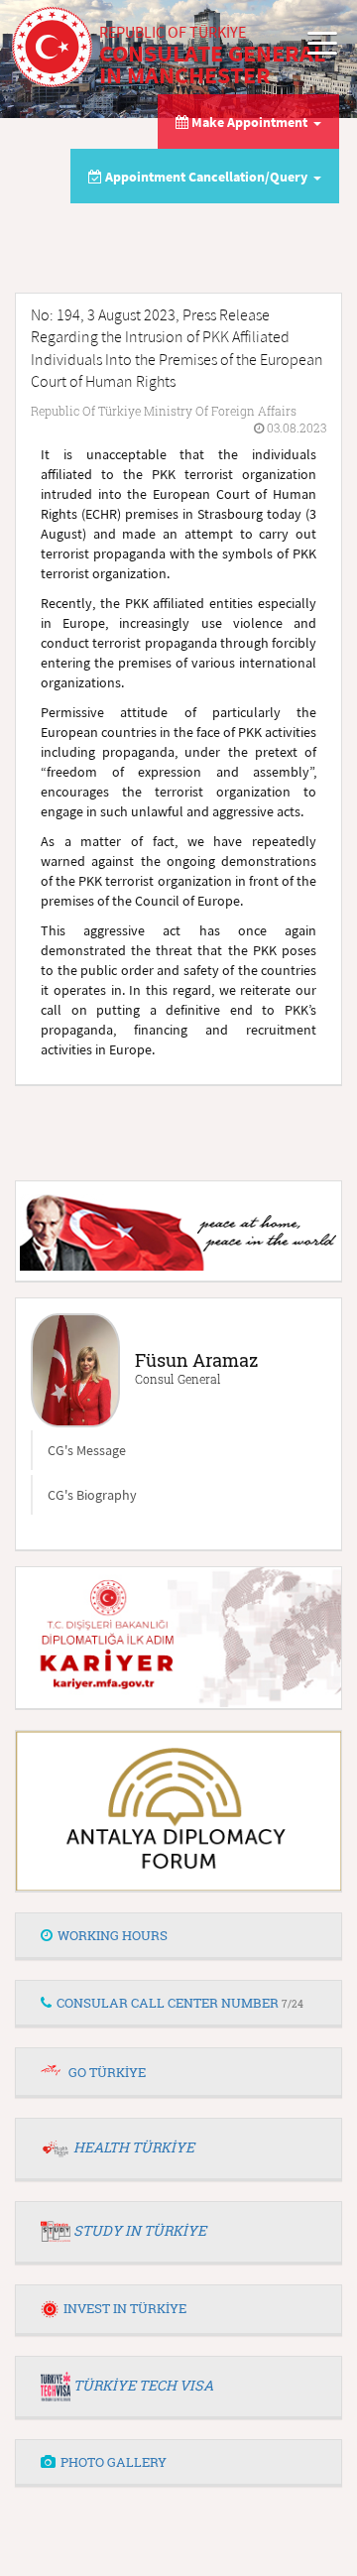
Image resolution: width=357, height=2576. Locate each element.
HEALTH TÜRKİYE (134, 2147)
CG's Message (87, 1450)
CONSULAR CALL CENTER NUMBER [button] (180, 2003)
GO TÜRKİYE (107, 2072)
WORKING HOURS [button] (113, 1935)
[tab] (178, 1936)
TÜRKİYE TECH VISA (143, 2385)
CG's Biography (92, 1495)
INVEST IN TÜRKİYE (125, 2308)
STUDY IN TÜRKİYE (140, 2230)
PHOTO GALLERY (114, 2462)
